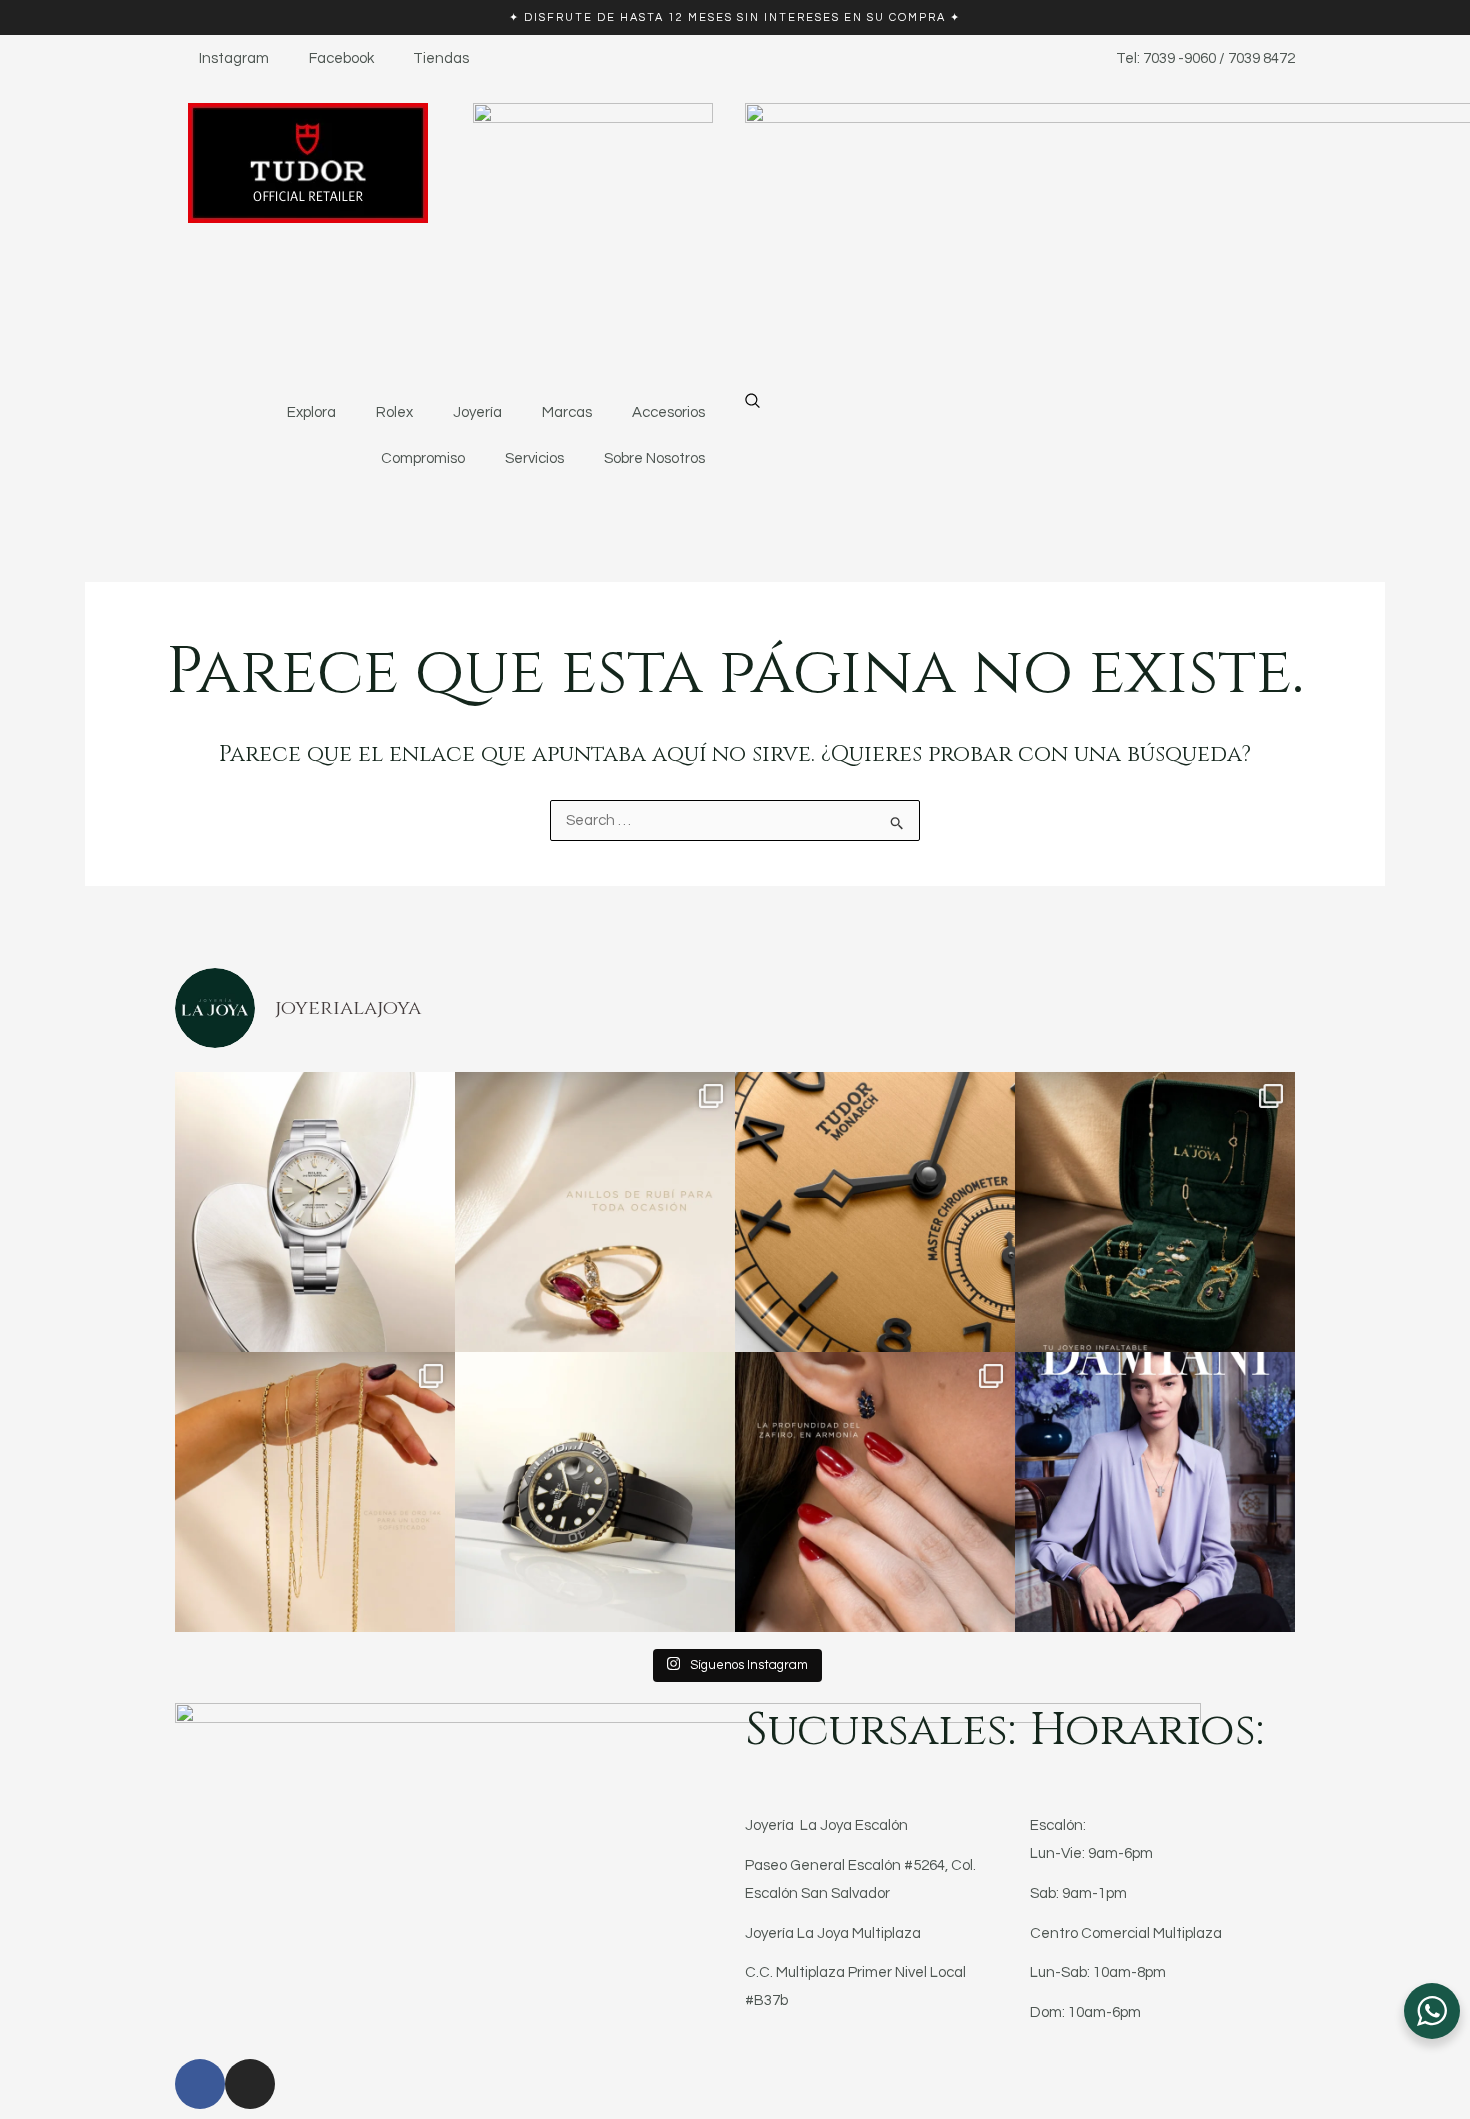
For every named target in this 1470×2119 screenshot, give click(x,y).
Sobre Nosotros (654, 458)
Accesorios (668, 412)
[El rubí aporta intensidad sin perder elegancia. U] (595, 1212)
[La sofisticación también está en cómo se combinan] (315, 1492)
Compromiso (423, 458)
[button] (752, 404)
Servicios (534, 458)
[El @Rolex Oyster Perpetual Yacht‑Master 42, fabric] (595, 1492)
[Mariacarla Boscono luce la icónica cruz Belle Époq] (1155, 1492)
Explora (311, 412)
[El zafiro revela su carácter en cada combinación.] (875, 1492)
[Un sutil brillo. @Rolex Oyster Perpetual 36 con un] (315, 1212)
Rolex (394, 412)
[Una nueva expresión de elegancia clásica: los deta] (875, 1212)
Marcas (567, 412)
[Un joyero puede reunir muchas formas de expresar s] (1155, 1212)
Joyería (477, 412)
